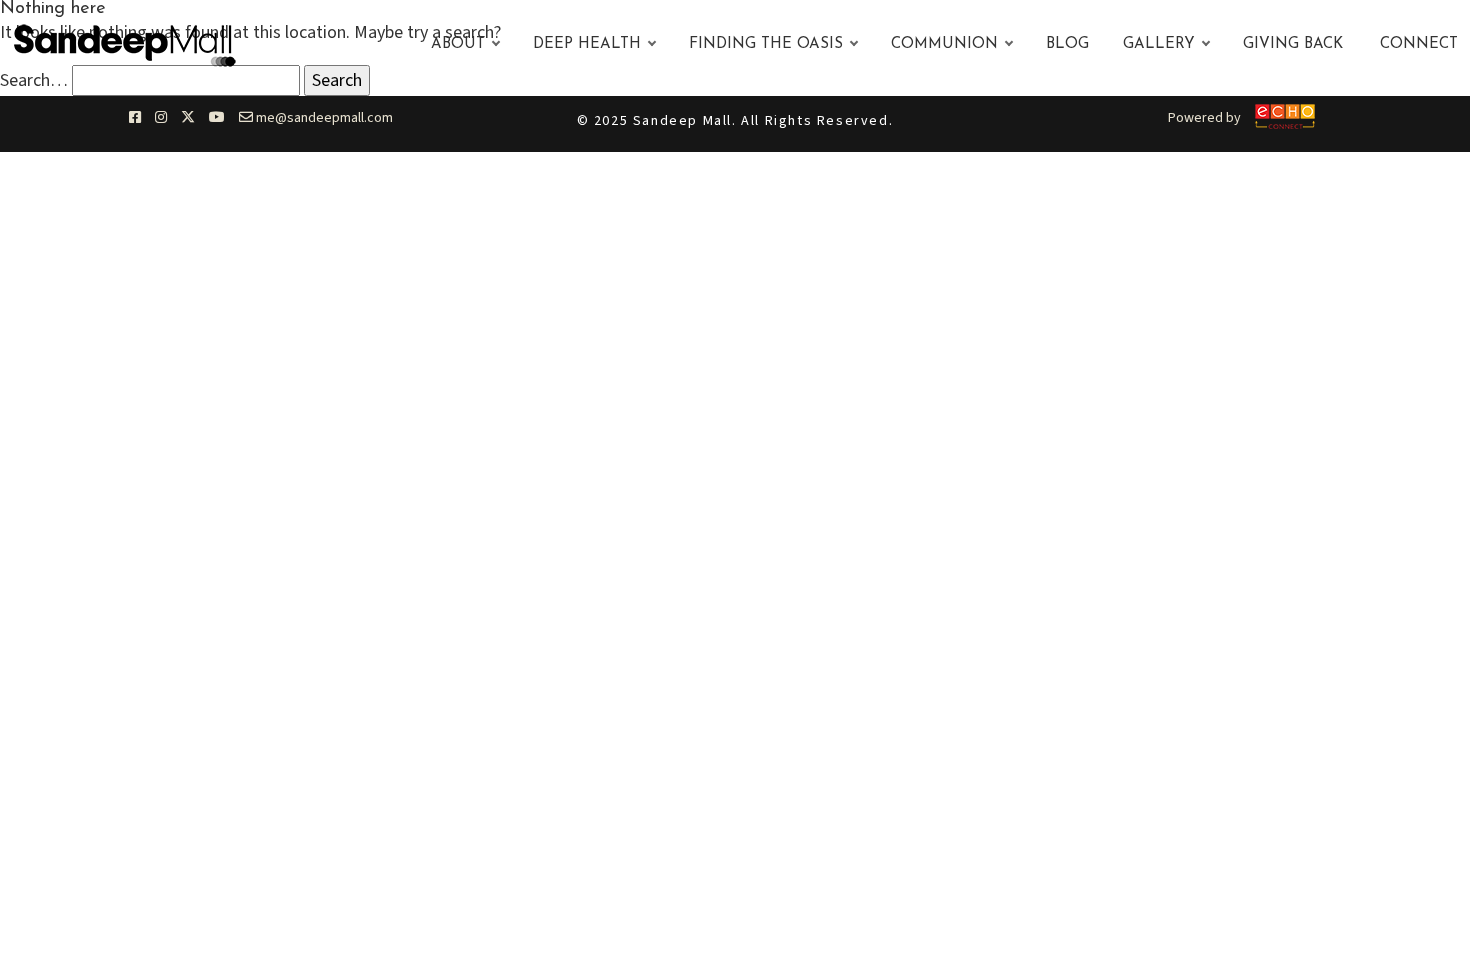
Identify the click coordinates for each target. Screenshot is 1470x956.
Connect (1419, 44)
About (458, 44)
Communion (944, 44)
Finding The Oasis (766, 44)
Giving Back (1293, 44)
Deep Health (587, 44)
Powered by (1204, 118)
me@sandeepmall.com (323, 118)
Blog (1067, 44)
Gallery (1159, 44)
